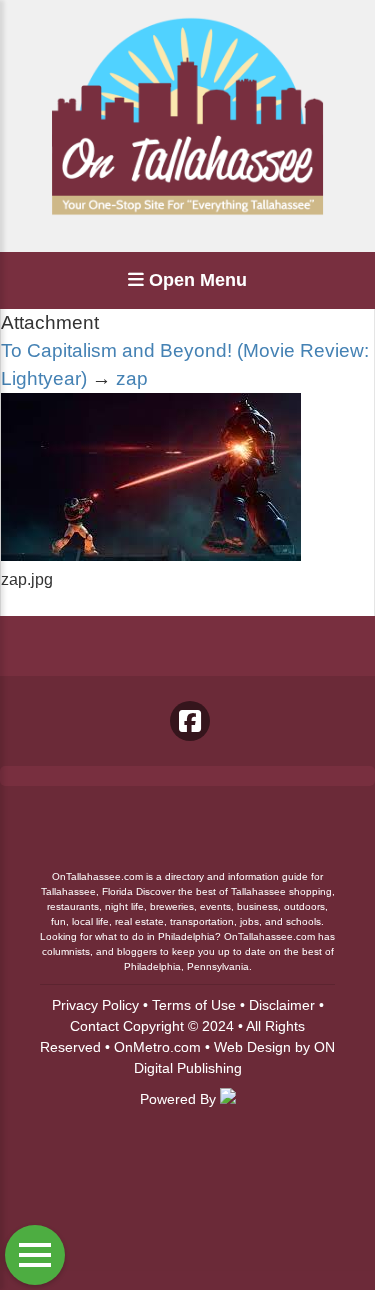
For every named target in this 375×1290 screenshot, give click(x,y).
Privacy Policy (95, 1005)
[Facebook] (190, 721)
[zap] (151, 555)
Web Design (252, 1047)
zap (132, 378)
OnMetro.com (157, 1047)
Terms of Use (194, 1005)
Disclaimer (282, 1005)
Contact (94, 1026)
